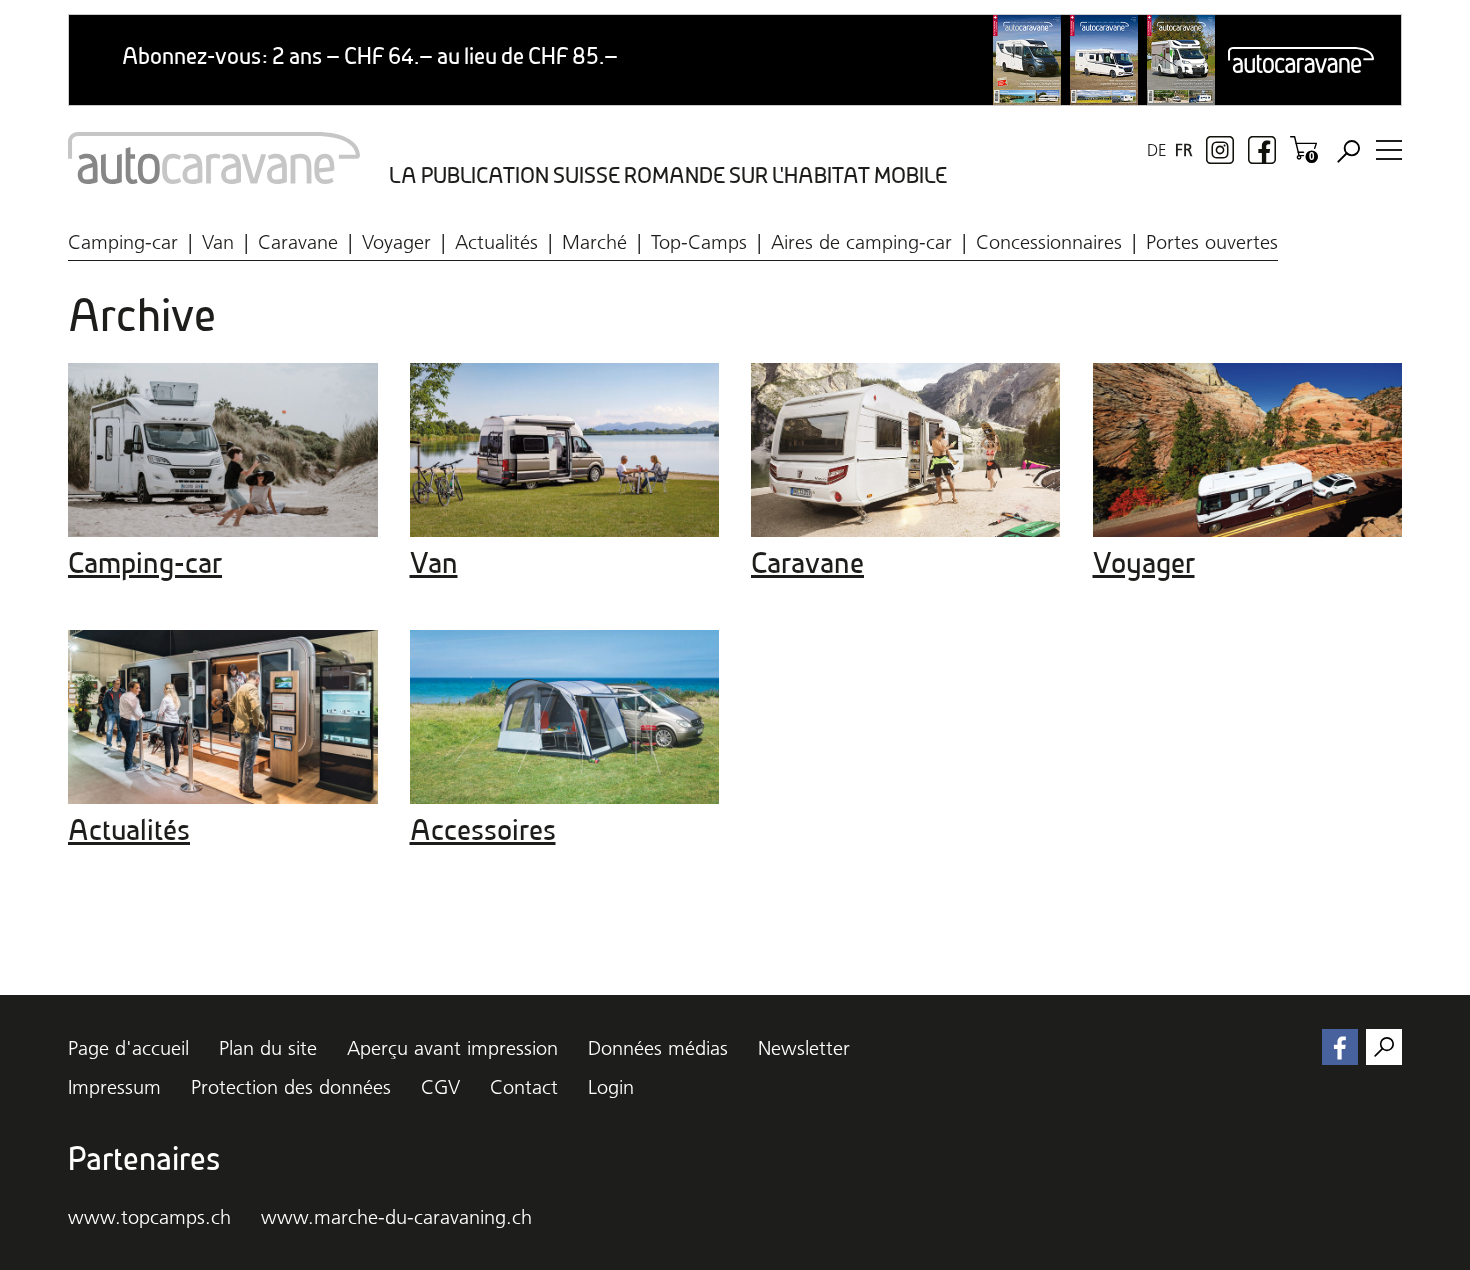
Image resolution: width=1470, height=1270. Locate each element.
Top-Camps (699, 242)
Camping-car (123, 242)
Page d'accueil (128, 1048)
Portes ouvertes (1212, 242)
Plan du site (268, 1048)
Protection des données (291, 1087)
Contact (524, 1087)
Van (218, 242)
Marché (594, 242)
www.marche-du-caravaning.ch (396, 1217)
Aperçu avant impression (452, 1048)
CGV (440, 1087)
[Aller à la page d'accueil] (214, 158)
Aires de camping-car (861, 242)
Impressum (114, 1087)
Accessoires (483, 830)
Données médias (658, 1048)
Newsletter (804, 1048)
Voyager (396, 242)
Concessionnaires (1049, 242)
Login (611, 1087)
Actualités (496, 242)
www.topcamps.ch (149, 1217)
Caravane (298, 242)
